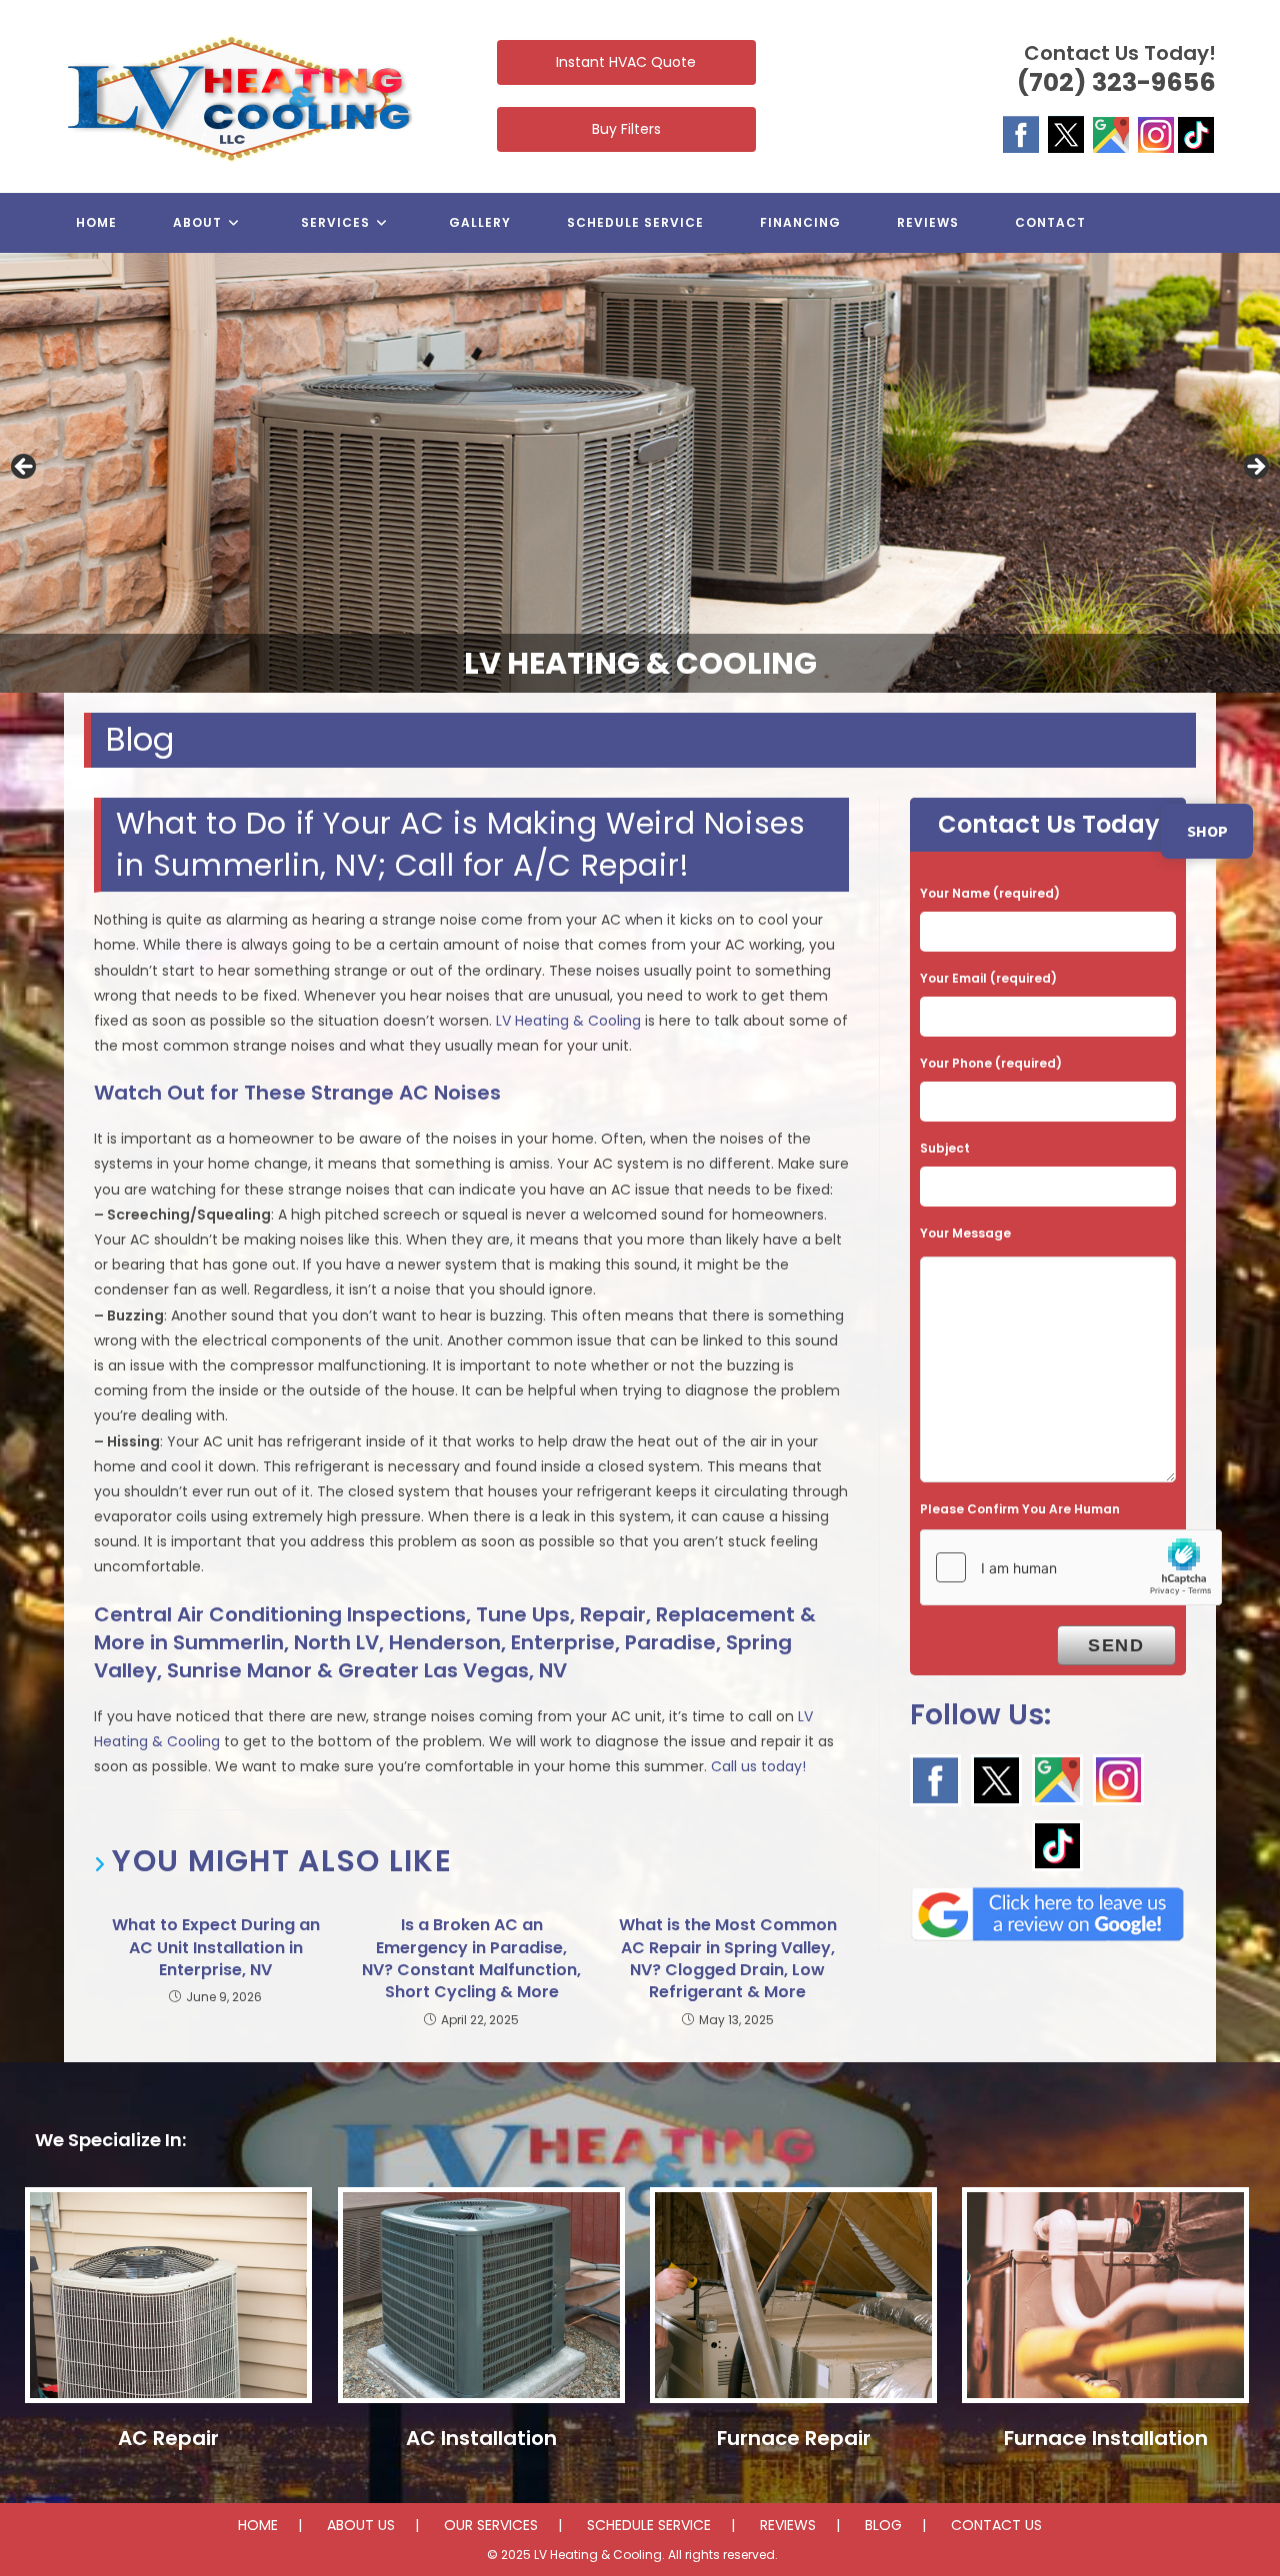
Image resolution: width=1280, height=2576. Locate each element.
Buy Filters (626, 129)
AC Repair (168, 2438)
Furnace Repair (794, 2438)
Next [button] (1255, 468)
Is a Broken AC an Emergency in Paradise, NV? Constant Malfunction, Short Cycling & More (471, 1959)
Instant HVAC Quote (626, 62)
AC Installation (481, 2438)
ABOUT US (361, 2525)
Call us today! (758, 1766)
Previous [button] (25, 468)
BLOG (883, 2525)
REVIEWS (788, 2525)
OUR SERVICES (491, 2525)
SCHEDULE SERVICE (649, 2525)
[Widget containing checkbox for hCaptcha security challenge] (1071, 1567)
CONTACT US (996, 2525)
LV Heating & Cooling (568, 1021)
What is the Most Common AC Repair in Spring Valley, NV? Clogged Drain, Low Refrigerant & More (728, 1959)
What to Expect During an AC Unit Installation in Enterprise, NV (216, 1948)
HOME (258, 2525)
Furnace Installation (1106, 2438)
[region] (640, 473)
